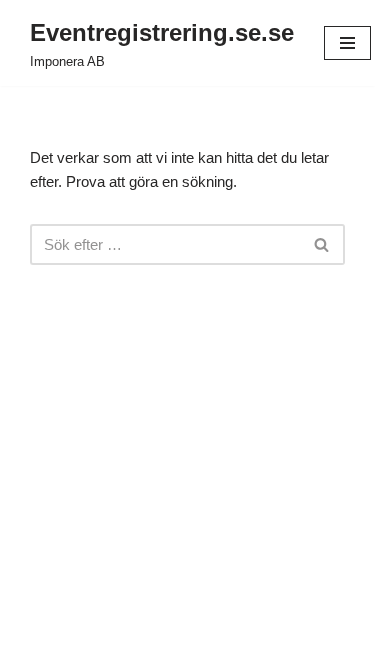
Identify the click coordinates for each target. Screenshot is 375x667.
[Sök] (322, 244)
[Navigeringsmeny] (347, 43)
